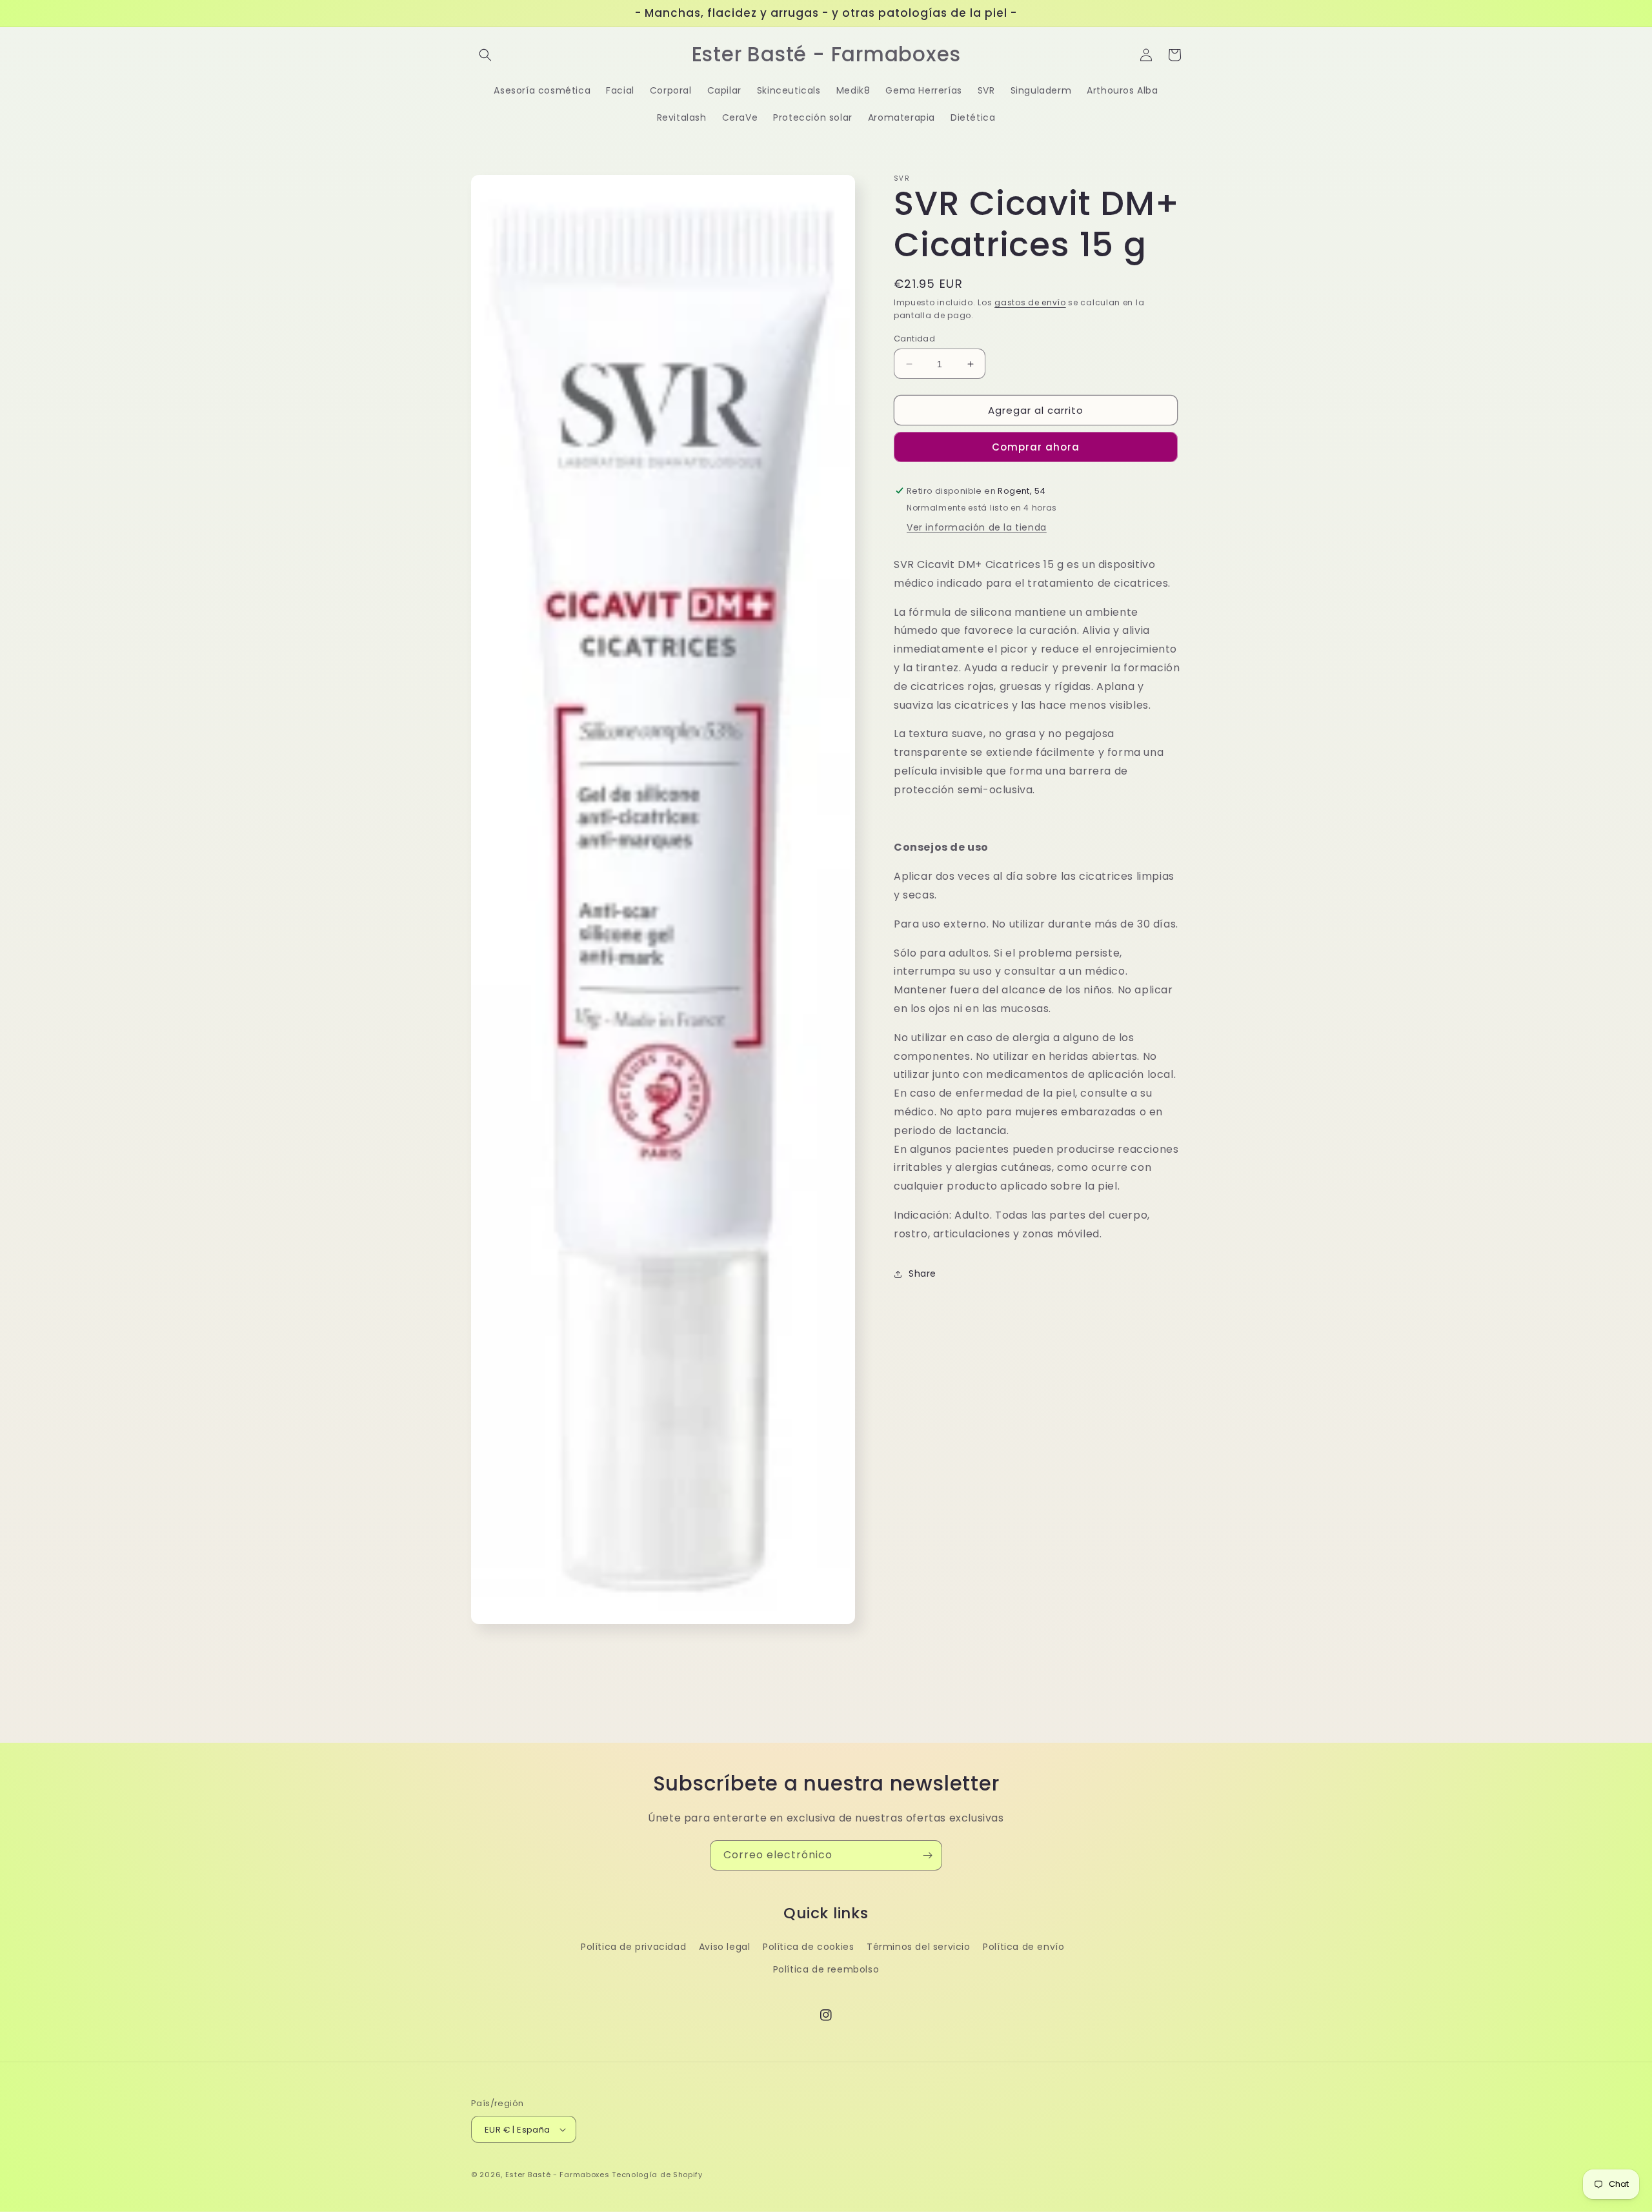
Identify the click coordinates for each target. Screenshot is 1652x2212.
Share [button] (922, 1273)
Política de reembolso (826, 1969)
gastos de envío (1030, 302)
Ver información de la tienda (977, 527)
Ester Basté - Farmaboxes (558, 2175)
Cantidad (914, 339)
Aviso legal (725, 1947)
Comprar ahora (1036, 447)
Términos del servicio (919, 1947)
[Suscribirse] (927, 1855)
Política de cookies (808, 1947)
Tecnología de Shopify (657, 2175)
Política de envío (1023, 1947)
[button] (485, 55)
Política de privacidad (633, 1947)
